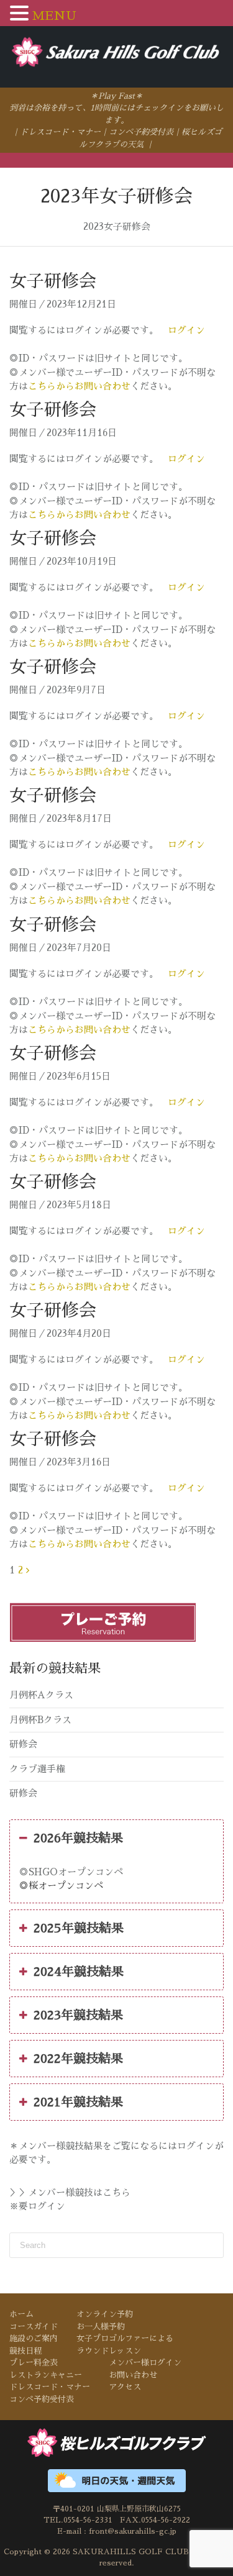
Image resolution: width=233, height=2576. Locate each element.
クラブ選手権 (37, 1769)
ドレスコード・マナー (60, 132)
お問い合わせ (133, 2375)
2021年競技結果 (78, 2102)
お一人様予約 (101, 2327)
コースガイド (34, 2327)
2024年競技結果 (79, 1972)
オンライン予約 (105, 2314)
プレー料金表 (34, 2363)
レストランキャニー (46, 2375)
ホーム (21, 2314)
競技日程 (25, 2351)
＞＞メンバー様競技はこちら (70, 2192)
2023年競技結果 (78, 2015)
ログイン (186, 330)
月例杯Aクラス (41, 1695)
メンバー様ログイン (145, 2363)
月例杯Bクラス (40, 1720)
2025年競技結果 (79, 1928)
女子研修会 (53, 281)
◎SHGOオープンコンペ (71, 1872)
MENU (54, 16)
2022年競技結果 (78, 2059)
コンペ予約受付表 (141, 132)
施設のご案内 (34, 2338)
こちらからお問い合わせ (79, 387)
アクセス (125, 2387)
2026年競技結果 (78, 1838)
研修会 (23, 1744)
